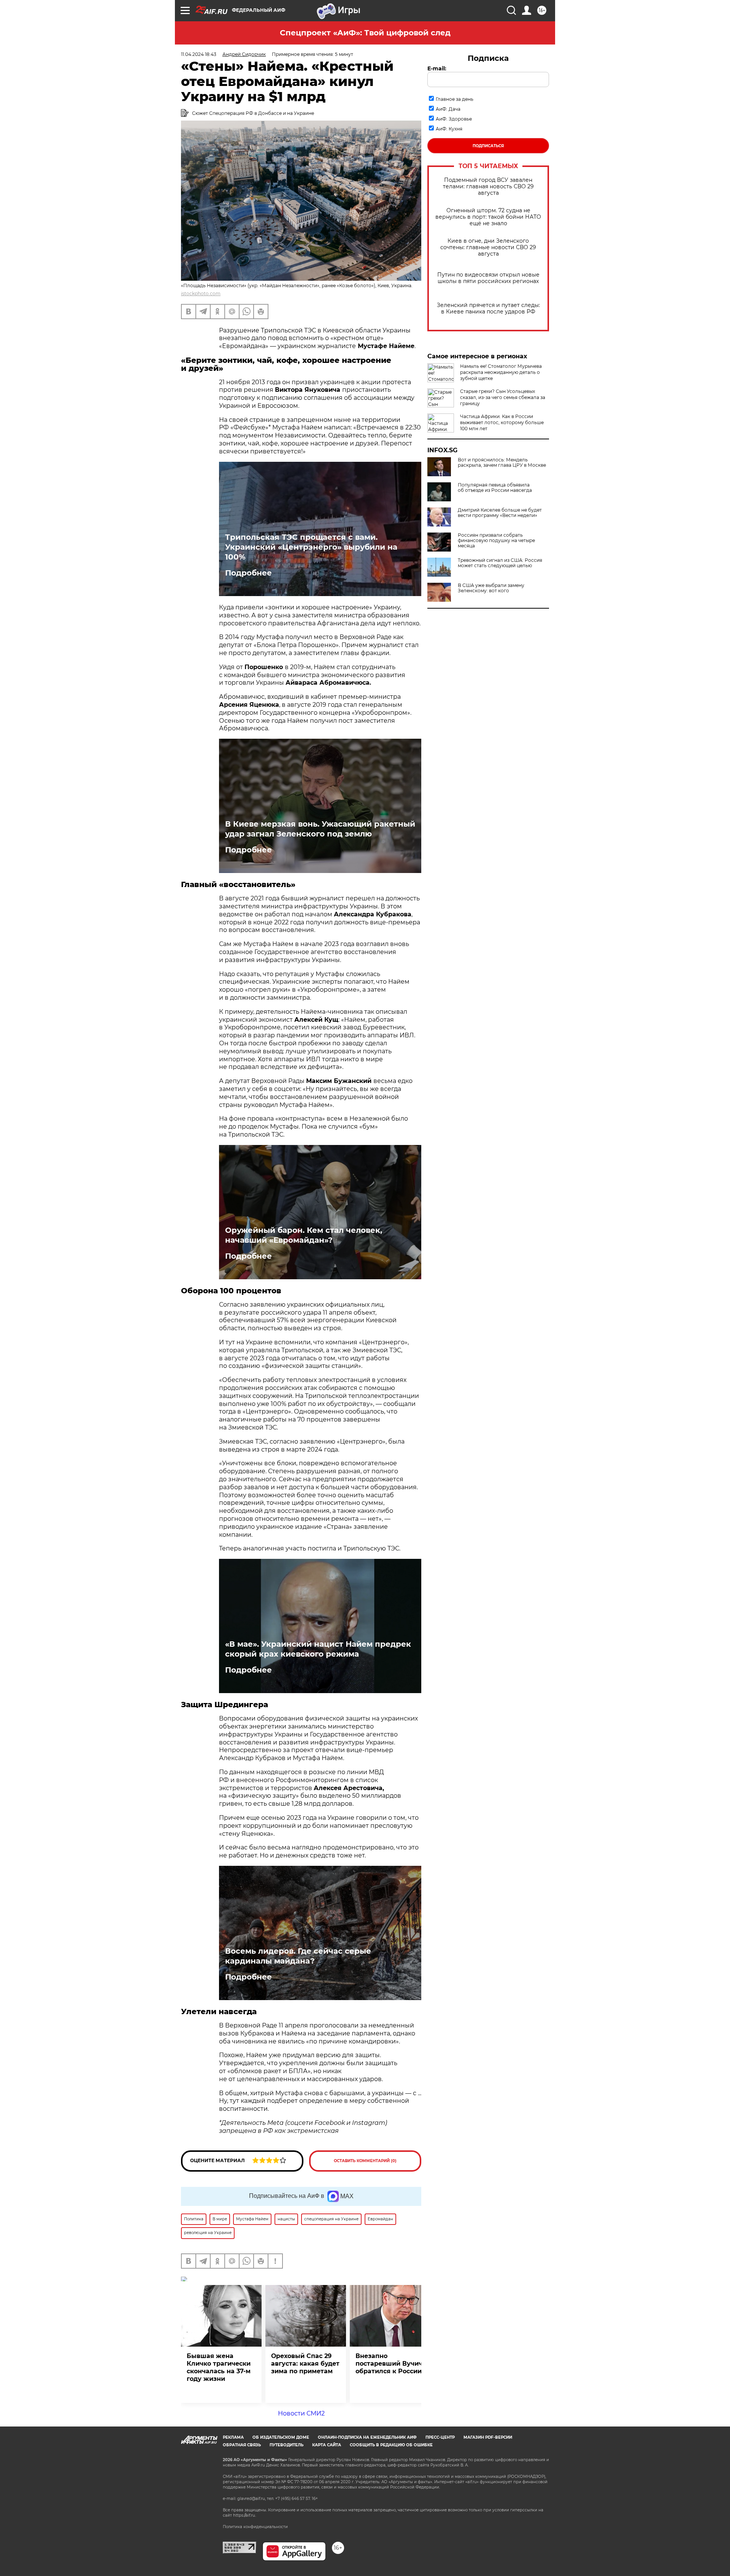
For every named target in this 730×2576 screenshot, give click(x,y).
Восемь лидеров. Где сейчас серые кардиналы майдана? (298, 1956)
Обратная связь (242, 2445)
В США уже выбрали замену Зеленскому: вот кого (491, 588)
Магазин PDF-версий (488, 2437)
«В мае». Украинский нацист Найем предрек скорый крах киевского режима (318, 1649)
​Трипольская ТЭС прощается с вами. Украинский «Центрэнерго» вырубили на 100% (311, 547)
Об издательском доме (281, 2437)
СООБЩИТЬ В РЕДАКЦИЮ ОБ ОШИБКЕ (391, 2445)
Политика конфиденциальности (255, 2527)
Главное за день (455, 99)
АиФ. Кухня (449, 129)
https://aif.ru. (244, 2515)
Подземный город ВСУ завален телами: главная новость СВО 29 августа (488, 187)
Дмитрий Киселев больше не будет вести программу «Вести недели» (500, 513)
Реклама (233, 2437)
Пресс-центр (440, 2437)
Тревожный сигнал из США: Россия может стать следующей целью (500, 563)
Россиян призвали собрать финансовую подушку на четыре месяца (496, 541)
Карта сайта (327, 2445)
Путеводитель (286, 2445)
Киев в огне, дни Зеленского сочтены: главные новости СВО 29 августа (488, 247)
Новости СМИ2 (301, 2413)
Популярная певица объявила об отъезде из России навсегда (495, 488)
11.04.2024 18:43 (199, 54)
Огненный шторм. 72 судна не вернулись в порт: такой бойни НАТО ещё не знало (488, 217)
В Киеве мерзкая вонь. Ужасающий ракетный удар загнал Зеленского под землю (320, 829)
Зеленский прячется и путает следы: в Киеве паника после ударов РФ (488, 308)
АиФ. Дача (448, 109)
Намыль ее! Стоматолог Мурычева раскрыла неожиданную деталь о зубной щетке (501, 372)
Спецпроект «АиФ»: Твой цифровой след (365, 33)
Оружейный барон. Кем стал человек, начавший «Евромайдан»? (304, 1235)
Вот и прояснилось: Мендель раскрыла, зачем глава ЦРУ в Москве (502, 463)
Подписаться (488, 146)
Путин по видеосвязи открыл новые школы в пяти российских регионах (488, 278)
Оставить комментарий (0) (365, 2161)
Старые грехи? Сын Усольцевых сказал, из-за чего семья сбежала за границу (503, 397)
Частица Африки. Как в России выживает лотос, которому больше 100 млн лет (502, 422)
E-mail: (437, 68)
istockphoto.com (201, 293)
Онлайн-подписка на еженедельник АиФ (367, 2437)
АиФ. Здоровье (454, 119)
